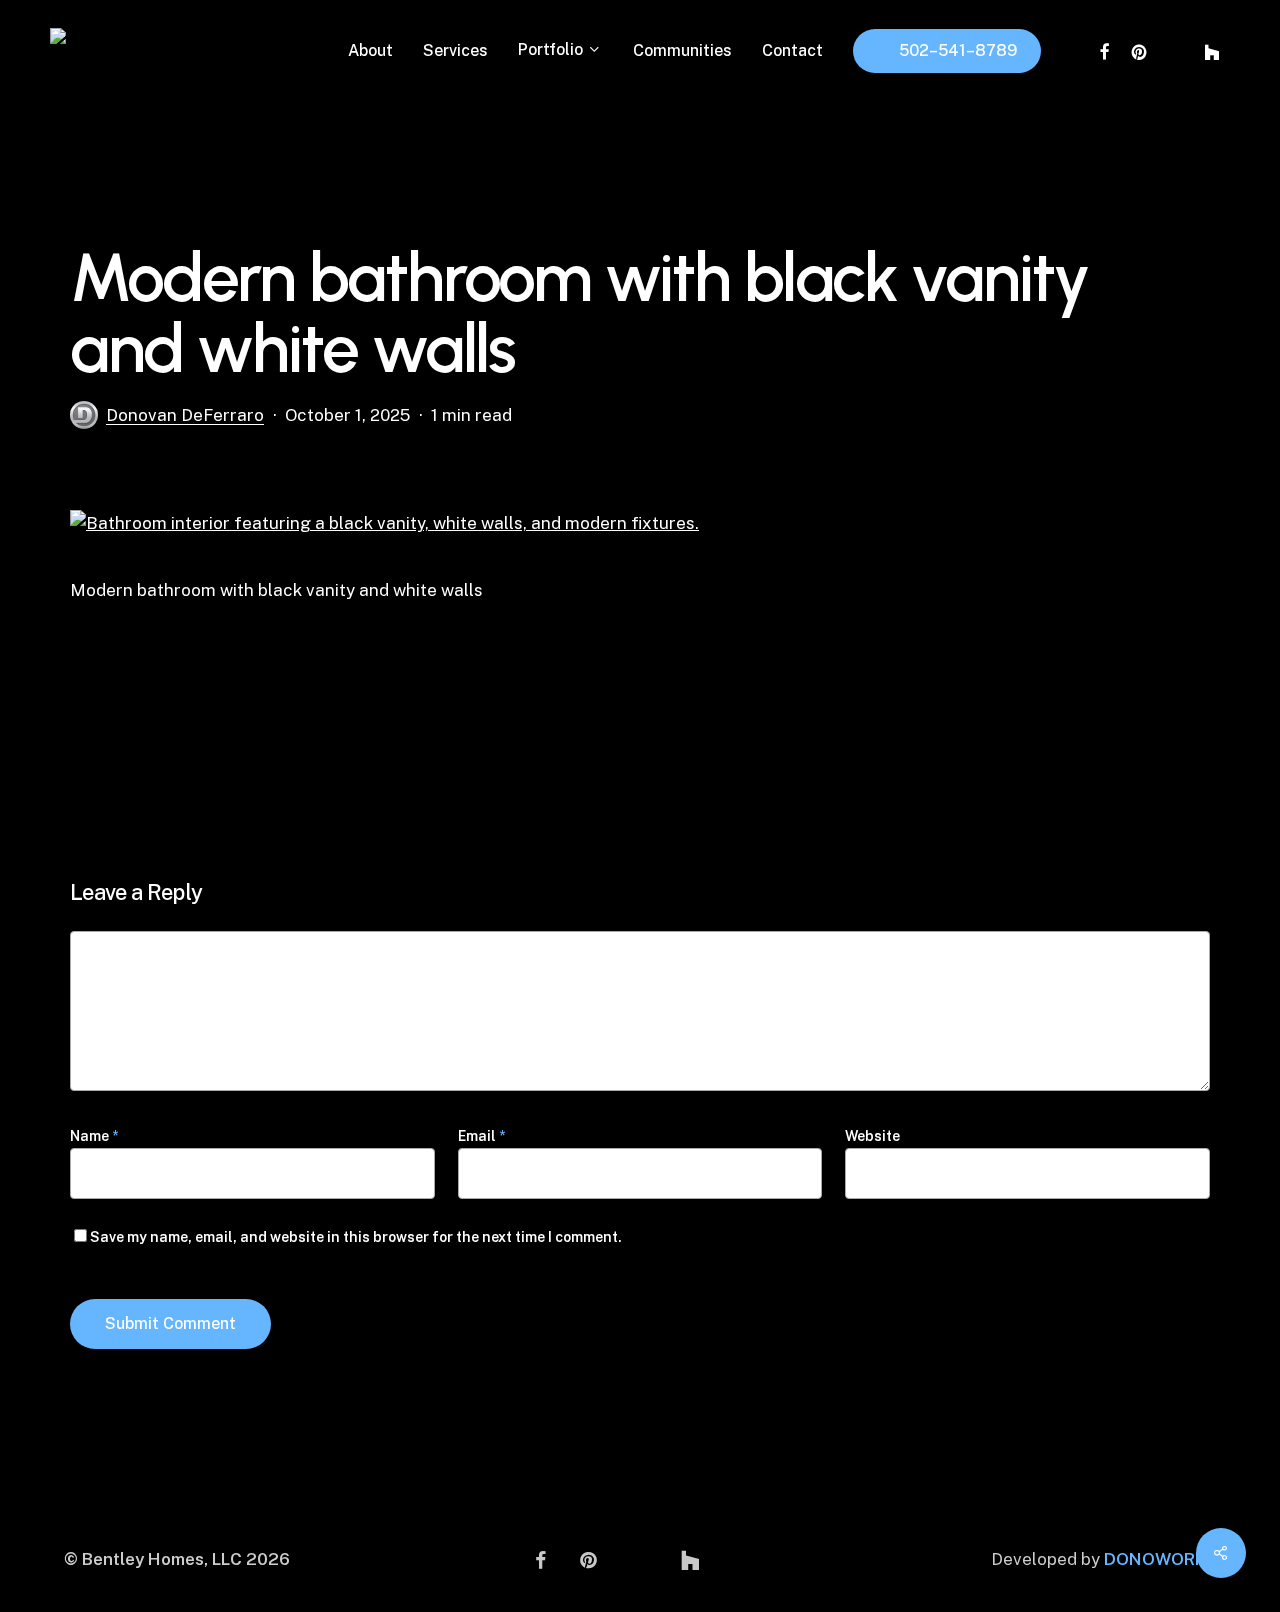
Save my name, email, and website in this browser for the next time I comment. (356, 1237)
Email (481, 1136)
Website (872, 1136)
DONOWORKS (1160, 1559)
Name (94, 1136)
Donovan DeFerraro (185, 415)
